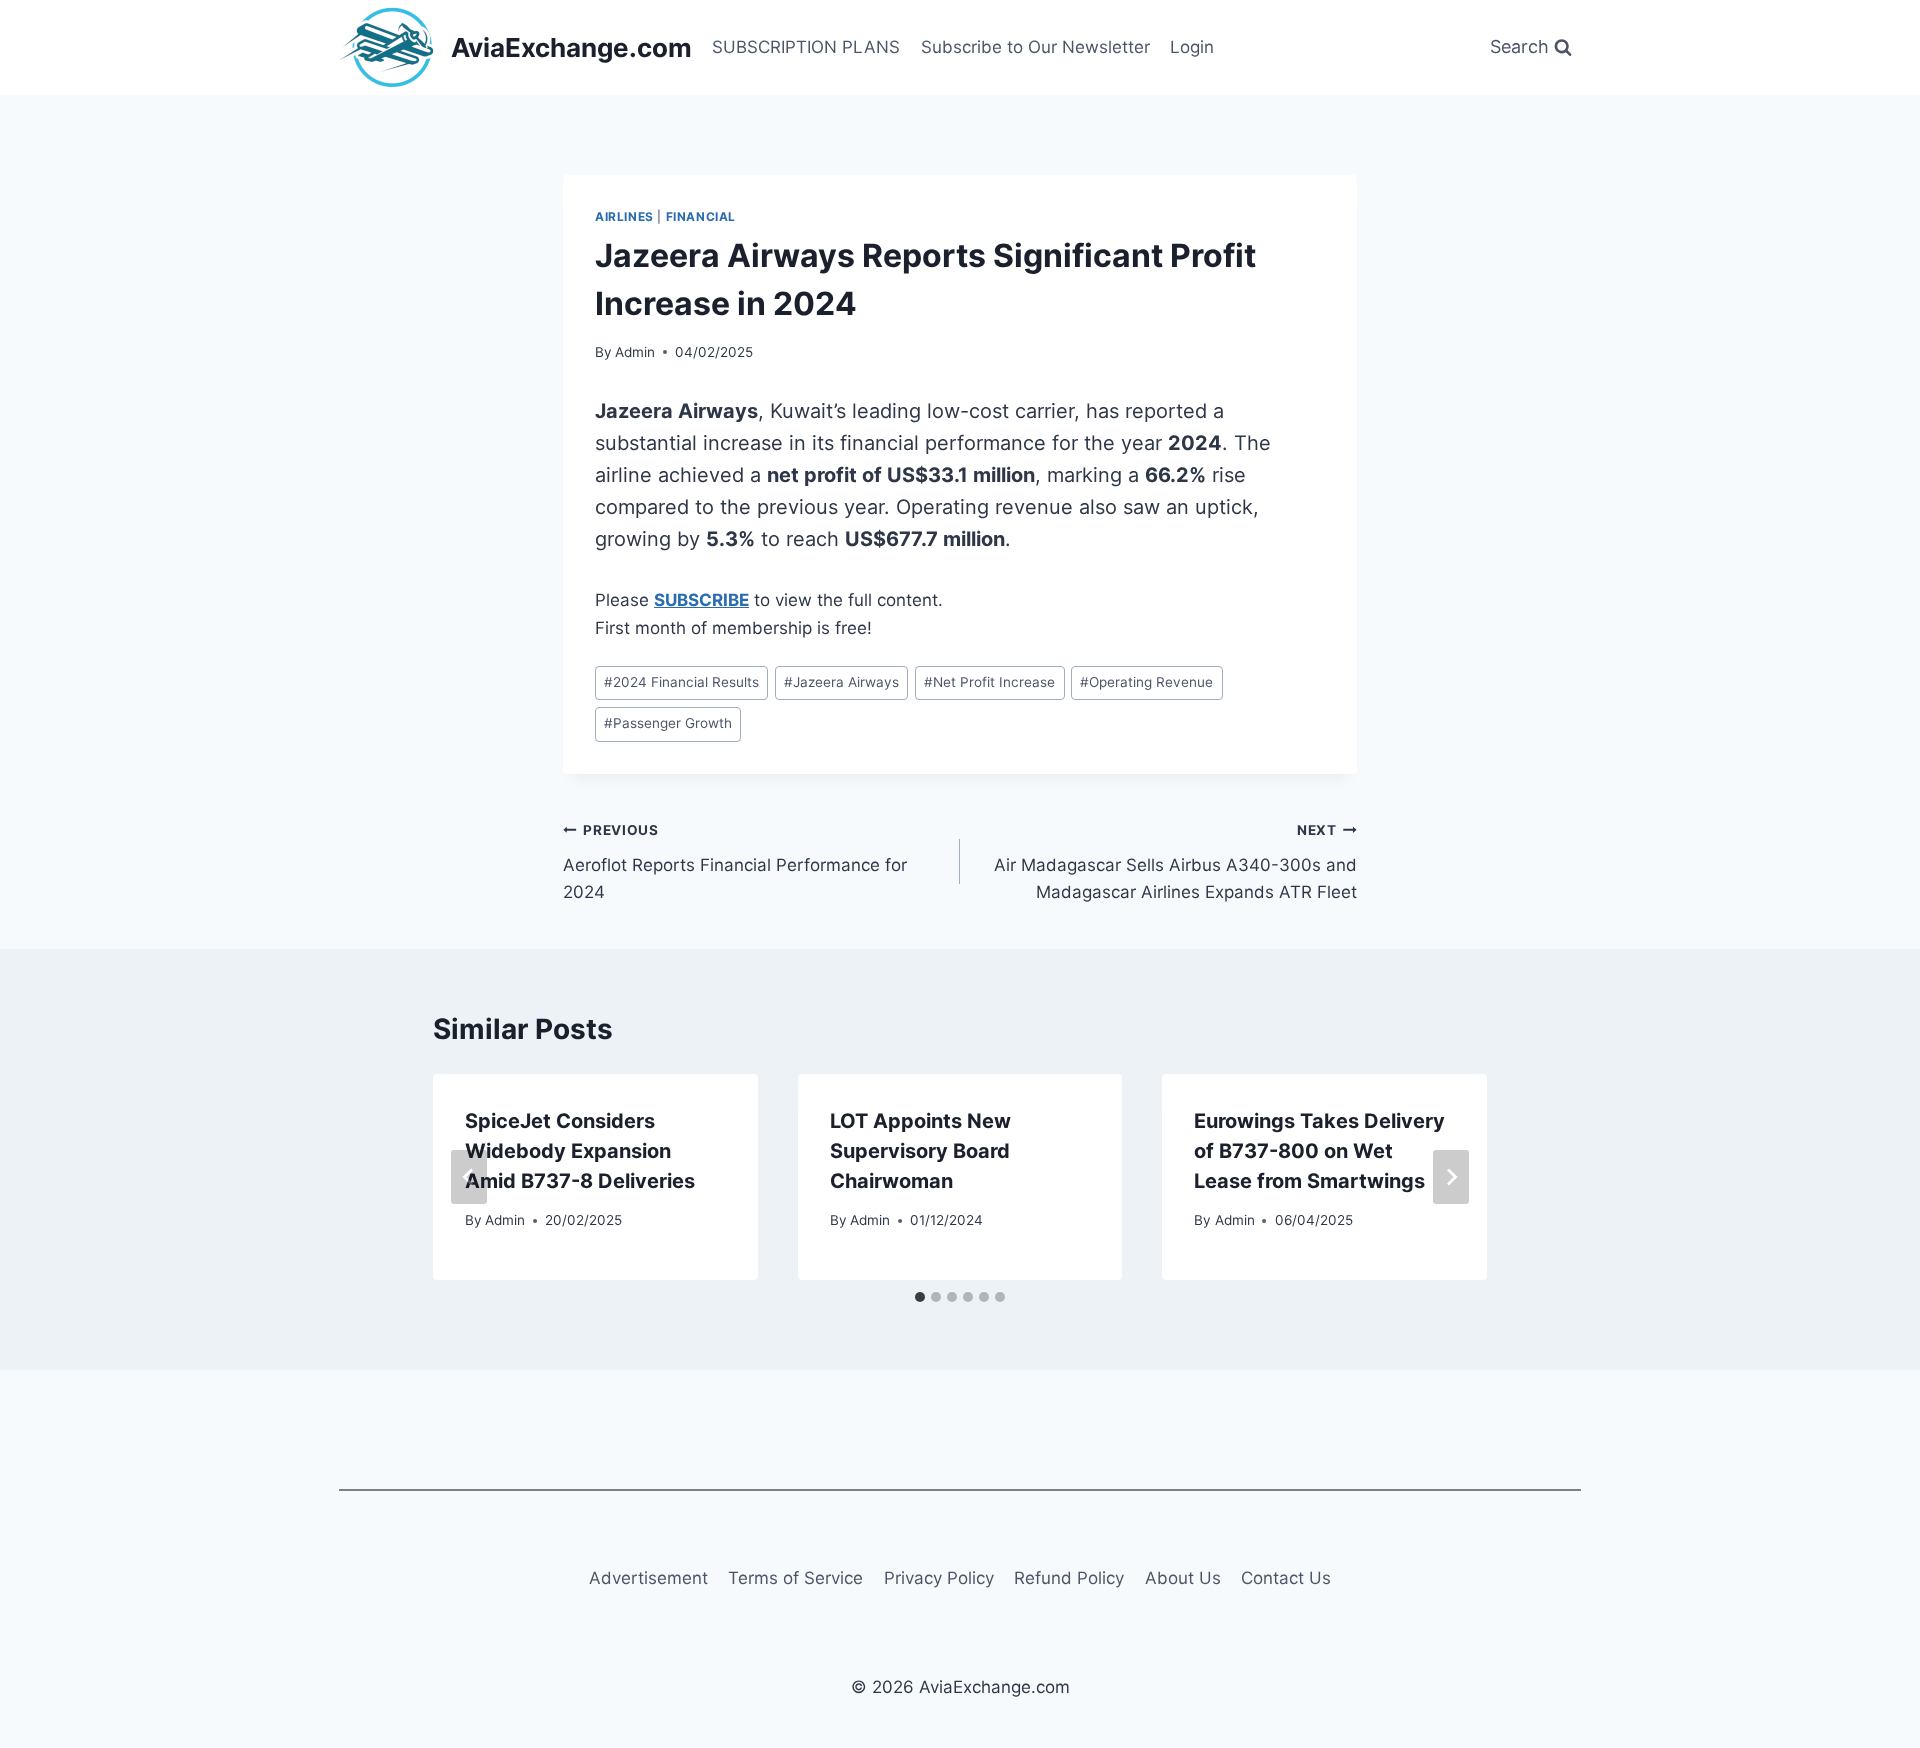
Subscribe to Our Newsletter (1035, 47)
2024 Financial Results (681, 682)
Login (1192, 47)
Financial (701, 216)
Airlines (624, 216)
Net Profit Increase (989, 682)
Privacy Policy (939, 1578)
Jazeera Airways (841, 682)
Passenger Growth (668, 723)
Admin (635, 352)
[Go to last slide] (469, 1177)
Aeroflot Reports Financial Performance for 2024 (735, 862)
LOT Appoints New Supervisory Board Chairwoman (920, 1151)
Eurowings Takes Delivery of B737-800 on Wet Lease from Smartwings (1319, 1151)
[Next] (1451, 1177)
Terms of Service (795, 1578)
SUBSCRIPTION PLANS (806, 47)
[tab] (920, 1297)
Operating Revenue (1146, 682)
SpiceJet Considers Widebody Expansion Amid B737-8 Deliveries (580, 1151)
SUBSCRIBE (701, 600)
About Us (1183, 1578)
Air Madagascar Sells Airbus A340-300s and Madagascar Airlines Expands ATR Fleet (1175, 862)
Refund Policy (1069, 1578)
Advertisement (648, 1578)
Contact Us (1286, 1578)
